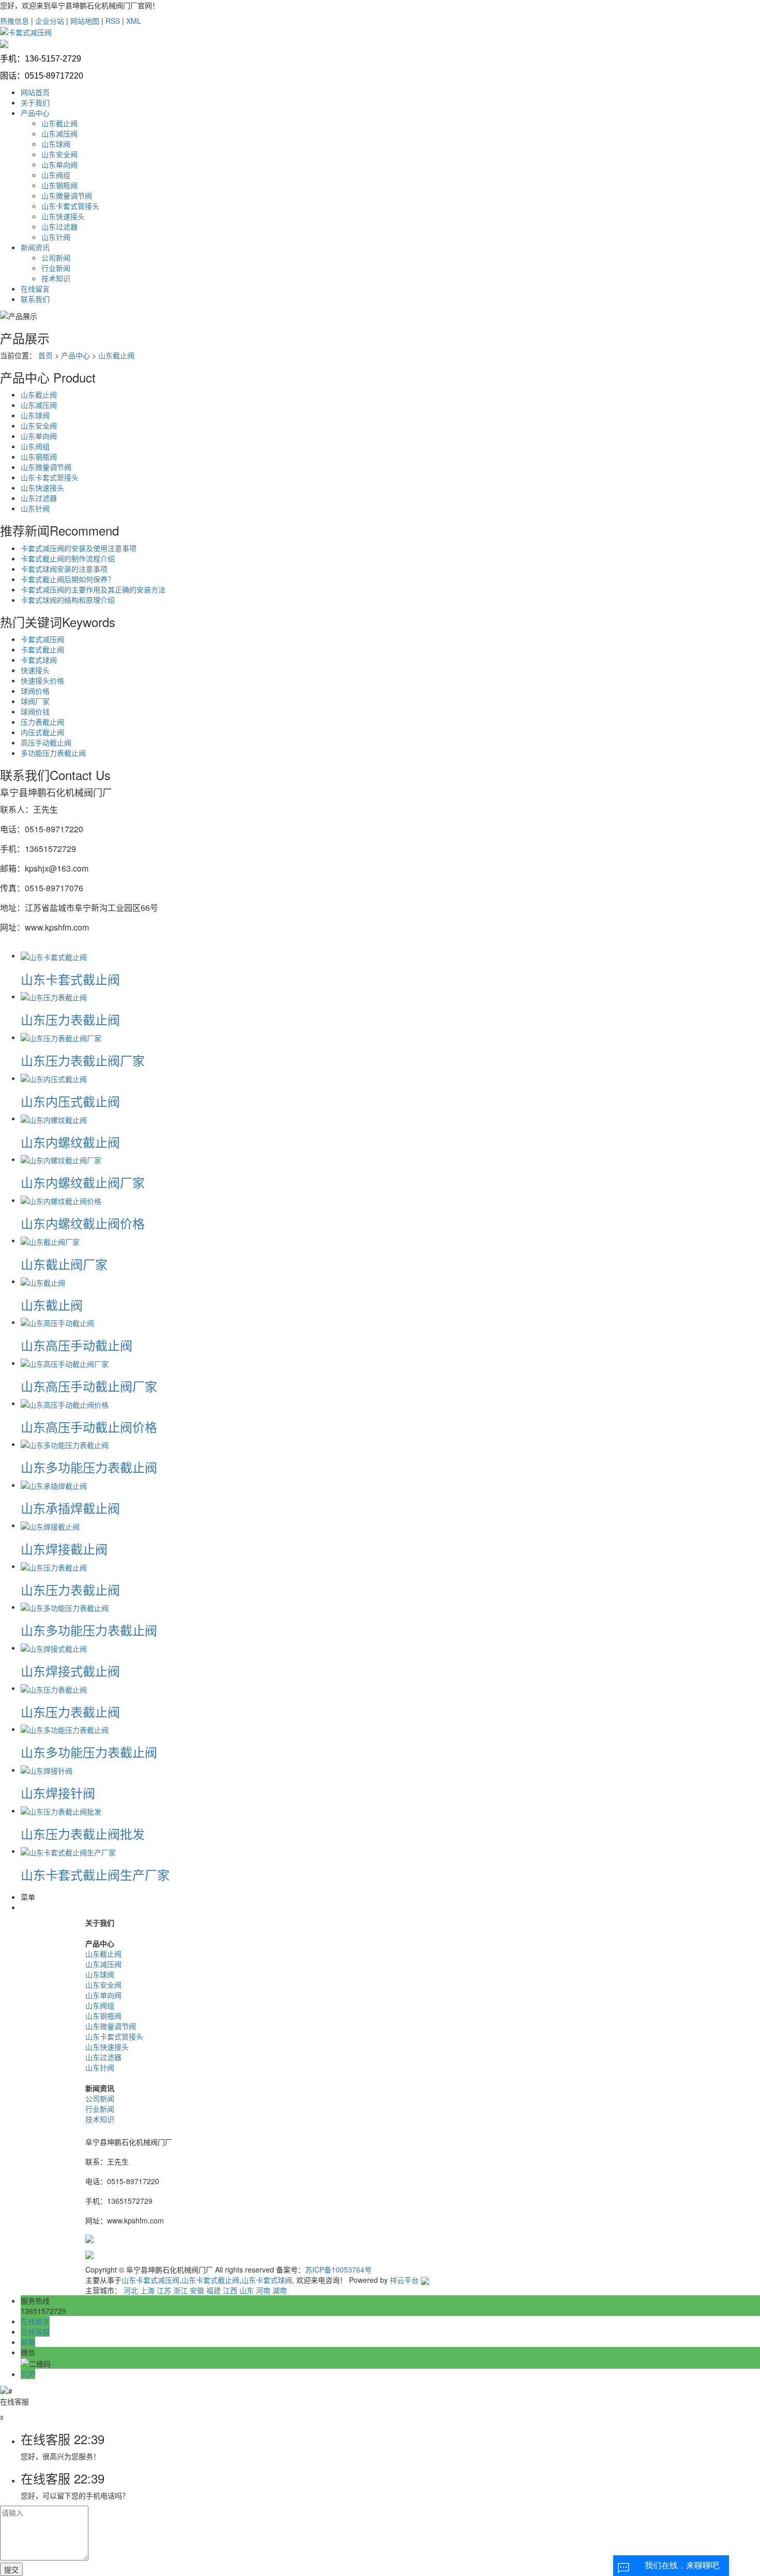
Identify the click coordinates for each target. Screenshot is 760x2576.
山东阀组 (56, 175)
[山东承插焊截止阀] (54, 1485)
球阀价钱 (35, 711)
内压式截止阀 (42, 732)
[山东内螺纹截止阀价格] (61, 1200)
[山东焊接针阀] (47, 1770)
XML (134, 21)
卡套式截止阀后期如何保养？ (68, 579)
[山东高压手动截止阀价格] (65, 1403)
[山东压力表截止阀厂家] (61, 1037)
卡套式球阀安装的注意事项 (64, 569)
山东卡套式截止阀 (70, 979)
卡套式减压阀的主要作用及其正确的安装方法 (93, 589)
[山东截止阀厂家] (50, 1240)
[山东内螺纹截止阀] (54, 1118)
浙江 (180, 2290)
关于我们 (35, 102)
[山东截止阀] (43, 1281)
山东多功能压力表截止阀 (89, 1467)
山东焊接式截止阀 (70, 1671)
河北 (131, 2290)
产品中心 (35, 113)
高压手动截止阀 (46, 742)
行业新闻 (56, 268)
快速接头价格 (42, 680)
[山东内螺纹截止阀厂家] (61, 1159)
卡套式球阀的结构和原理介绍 (68, 600)
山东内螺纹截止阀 (70, 1142)
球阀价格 (35, 691)
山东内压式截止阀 (70, 1101)
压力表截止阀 (42, 722)
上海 (147, 2290)
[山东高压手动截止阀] (57, 1322)
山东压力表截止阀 (70, 1019)
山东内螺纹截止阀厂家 (83, 1182)
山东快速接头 (63, 216)
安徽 (197, 2290)
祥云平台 (404, 2280)
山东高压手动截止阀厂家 (89, 1386)
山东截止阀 (59, 123)
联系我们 (35, 299)
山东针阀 (56, 237)
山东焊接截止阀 (64, 1549)
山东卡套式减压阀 (150, 2280)
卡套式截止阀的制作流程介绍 (68, 558)
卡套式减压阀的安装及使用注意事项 (79, 548)
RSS (113, 21)
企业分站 (50, 21)
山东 (247, 2290)
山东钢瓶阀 (59, 185)
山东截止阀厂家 (64, 1264)
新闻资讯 (35, 247)
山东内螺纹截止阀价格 (83, 1223)
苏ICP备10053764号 (338, 2269)
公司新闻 (56, 257)
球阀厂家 (35, 701)
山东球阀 (56, 144)
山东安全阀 (59, 154)
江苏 (164, 2290)
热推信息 (14, 21)
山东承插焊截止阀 (70, 1508)
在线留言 (35, 288)
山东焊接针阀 (58, 1793)
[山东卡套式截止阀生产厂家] (68, 1851)
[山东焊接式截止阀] (54, 1648)
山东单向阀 (59, 164)
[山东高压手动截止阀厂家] (65, 1363)
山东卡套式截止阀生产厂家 (95, 1874)
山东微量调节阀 (67, 195)
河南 (263, 2290)
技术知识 (56, 278)
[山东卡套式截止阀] (54, 955)
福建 (214, 2290)
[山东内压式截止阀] (54, 1078)
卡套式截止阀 (42, 649)
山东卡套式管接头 (70, 206)
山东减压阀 (59, 133)
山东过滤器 (59, 226)
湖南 (280, 2290)
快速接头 (35, 670)
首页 (45, 355)
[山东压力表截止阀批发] (61, 1810)
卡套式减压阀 (42, 639)
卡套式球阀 (39, 660)
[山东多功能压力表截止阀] (65, 1444)
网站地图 (85, 21)
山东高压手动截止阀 (77, 1345)
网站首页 (35, 92)
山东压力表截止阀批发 (83, 1833)
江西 (230, 2290)
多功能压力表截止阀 (53, 753)
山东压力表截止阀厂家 (83, 1060)
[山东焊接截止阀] (50, 1525)
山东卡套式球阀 (267, 2280)
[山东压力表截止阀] (54, 996)
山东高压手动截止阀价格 (89, 1427)
